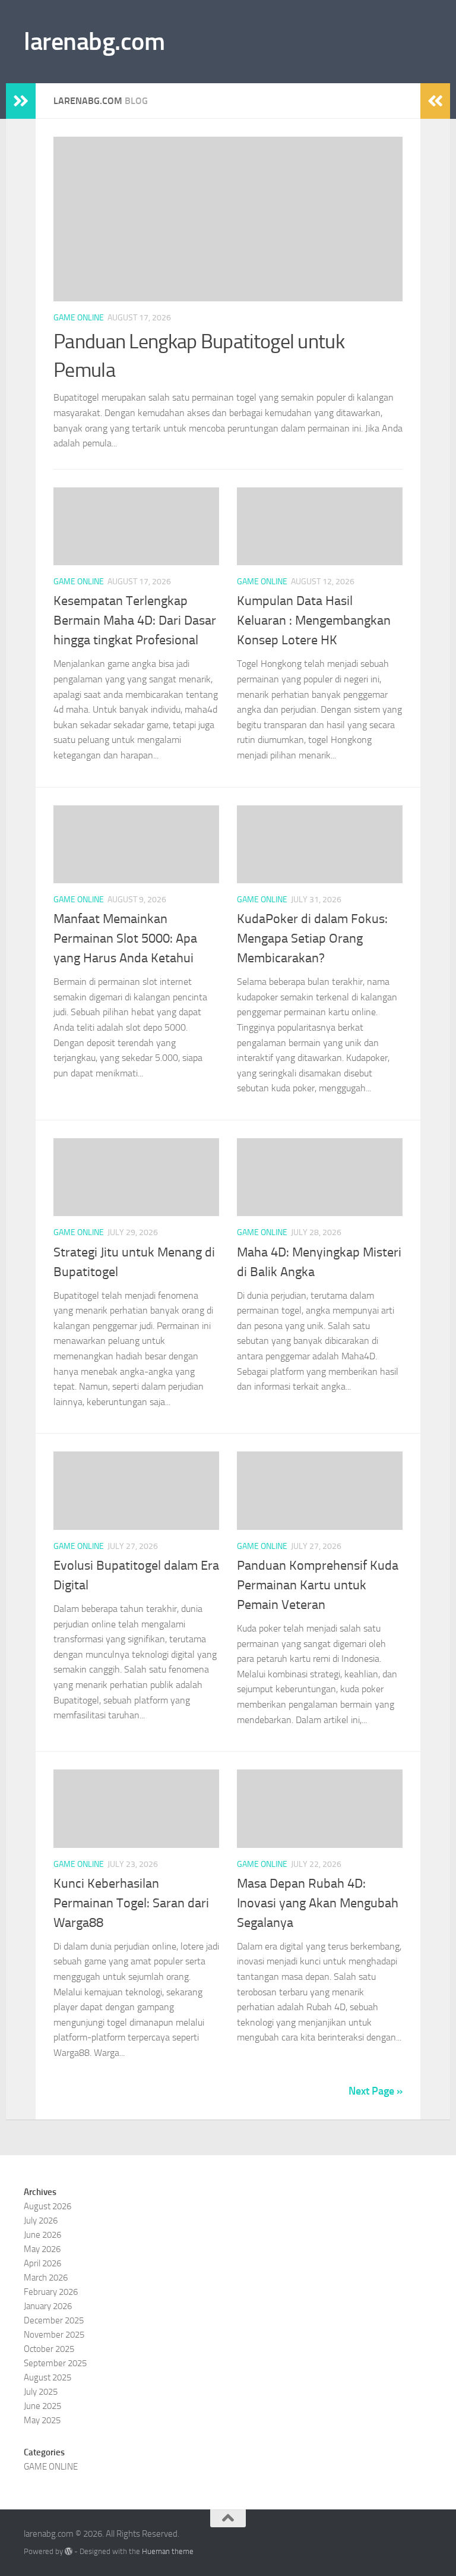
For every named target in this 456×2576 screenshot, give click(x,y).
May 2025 (42, 2420)
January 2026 (48, 2306)
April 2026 (42, 2263)
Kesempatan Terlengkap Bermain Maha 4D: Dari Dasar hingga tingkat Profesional (135, 621)
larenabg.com (94, 42)
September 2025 (55, 2363)
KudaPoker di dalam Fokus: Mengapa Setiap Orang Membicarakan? (312, 939)
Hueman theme (168, 2551)
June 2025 (42, 2406)
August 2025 (47, 2377)
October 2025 (49, 2349)
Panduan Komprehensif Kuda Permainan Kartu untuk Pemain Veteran (318, 1585)
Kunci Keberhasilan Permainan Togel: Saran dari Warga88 (131, 1903)
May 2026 (42, 2249)
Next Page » (376, 2091)
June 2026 (42, 2235)
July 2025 (41, 2392)
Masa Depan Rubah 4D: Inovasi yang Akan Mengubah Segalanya (318, 1903)
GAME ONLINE (79, 318)
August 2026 (47, 2206)
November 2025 (54, 2335)
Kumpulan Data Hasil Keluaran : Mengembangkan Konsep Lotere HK (314, 621)
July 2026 (41, 2221)
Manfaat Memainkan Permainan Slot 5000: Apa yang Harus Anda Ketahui (125, 939)
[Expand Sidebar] (21, 101)
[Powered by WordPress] (69, 2551)
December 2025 (54, 2320)
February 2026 (51, 2292)
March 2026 (46, 2278)
